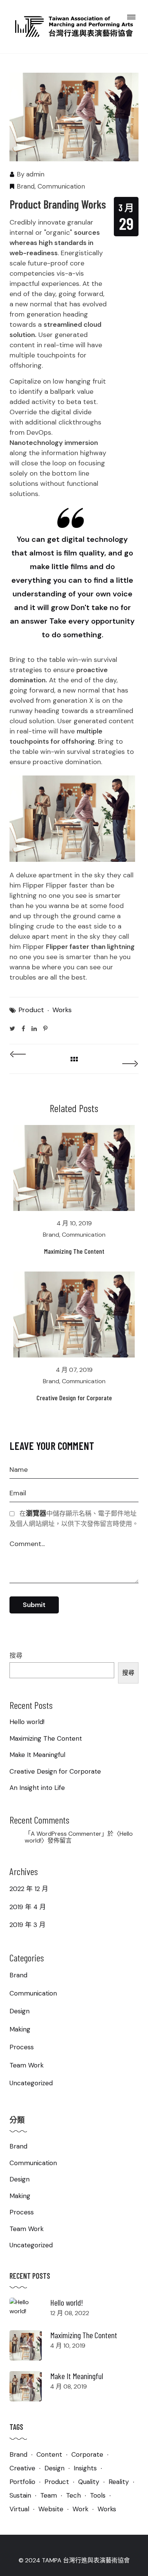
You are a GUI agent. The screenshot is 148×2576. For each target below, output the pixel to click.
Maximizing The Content (74, 1251)
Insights (85, 2468)
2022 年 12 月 (29, 1889)
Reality (119, 2482)
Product (31, 1010)
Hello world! (27, 1722)
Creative (22, 2468)
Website (51, 2509)
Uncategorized (31, 2083)
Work (80, 2509)
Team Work (27, 2065)
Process (22, 2047)
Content (49, 2454)
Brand (26, 186)
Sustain (20, 2495)
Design (20, 2011)
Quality (89, 2482)
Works (62, 1010)
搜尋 (16, 1655)
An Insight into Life (37, 1788)
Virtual (19, 2509)
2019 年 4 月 (28, 1907)
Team (49, 2495)
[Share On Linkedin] (34, 1028)
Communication (61, 186)
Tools (98, 2495)
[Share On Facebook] (23, 1028)
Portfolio (22, 2482)
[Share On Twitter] (12, 1028)
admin (35, 174)
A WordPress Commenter (66, 1834)
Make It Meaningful (37, 1755)
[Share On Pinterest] (45, 1028)
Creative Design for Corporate (74, 1398)
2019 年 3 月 (28, 1925)
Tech (73, 2495)
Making (20, 2029)
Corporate (87, 2454)
